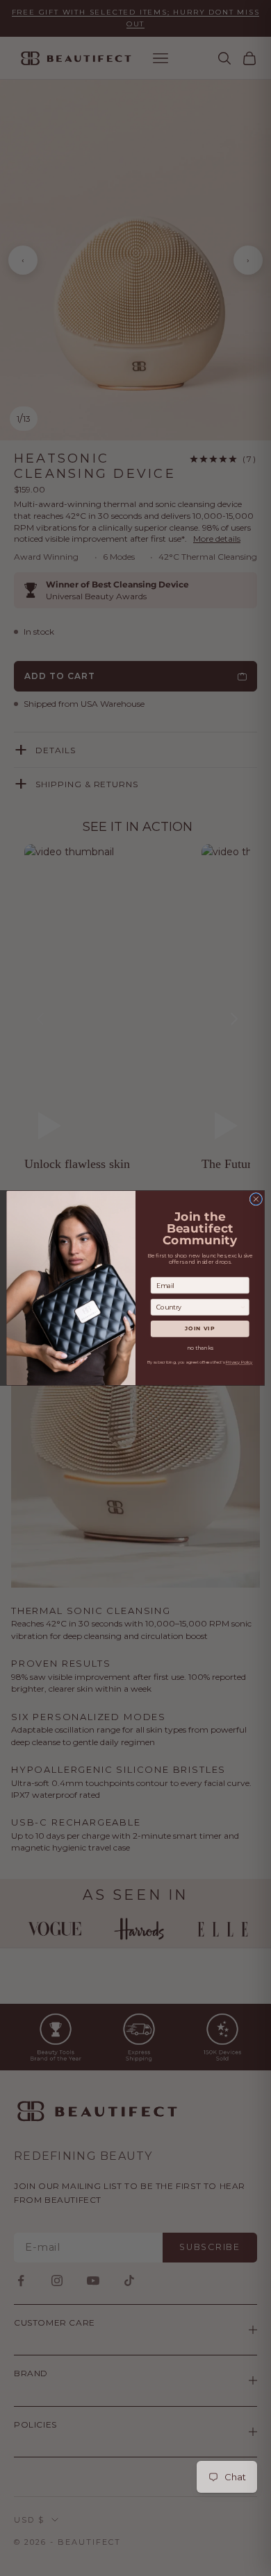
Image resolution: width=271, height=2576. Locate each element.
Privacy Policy (239, 1363)
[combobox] (198, 1307)
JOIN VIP (200, 1329)
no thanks (200, 1348)
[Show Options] (243, 1307)
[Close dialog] (256, 1200)
